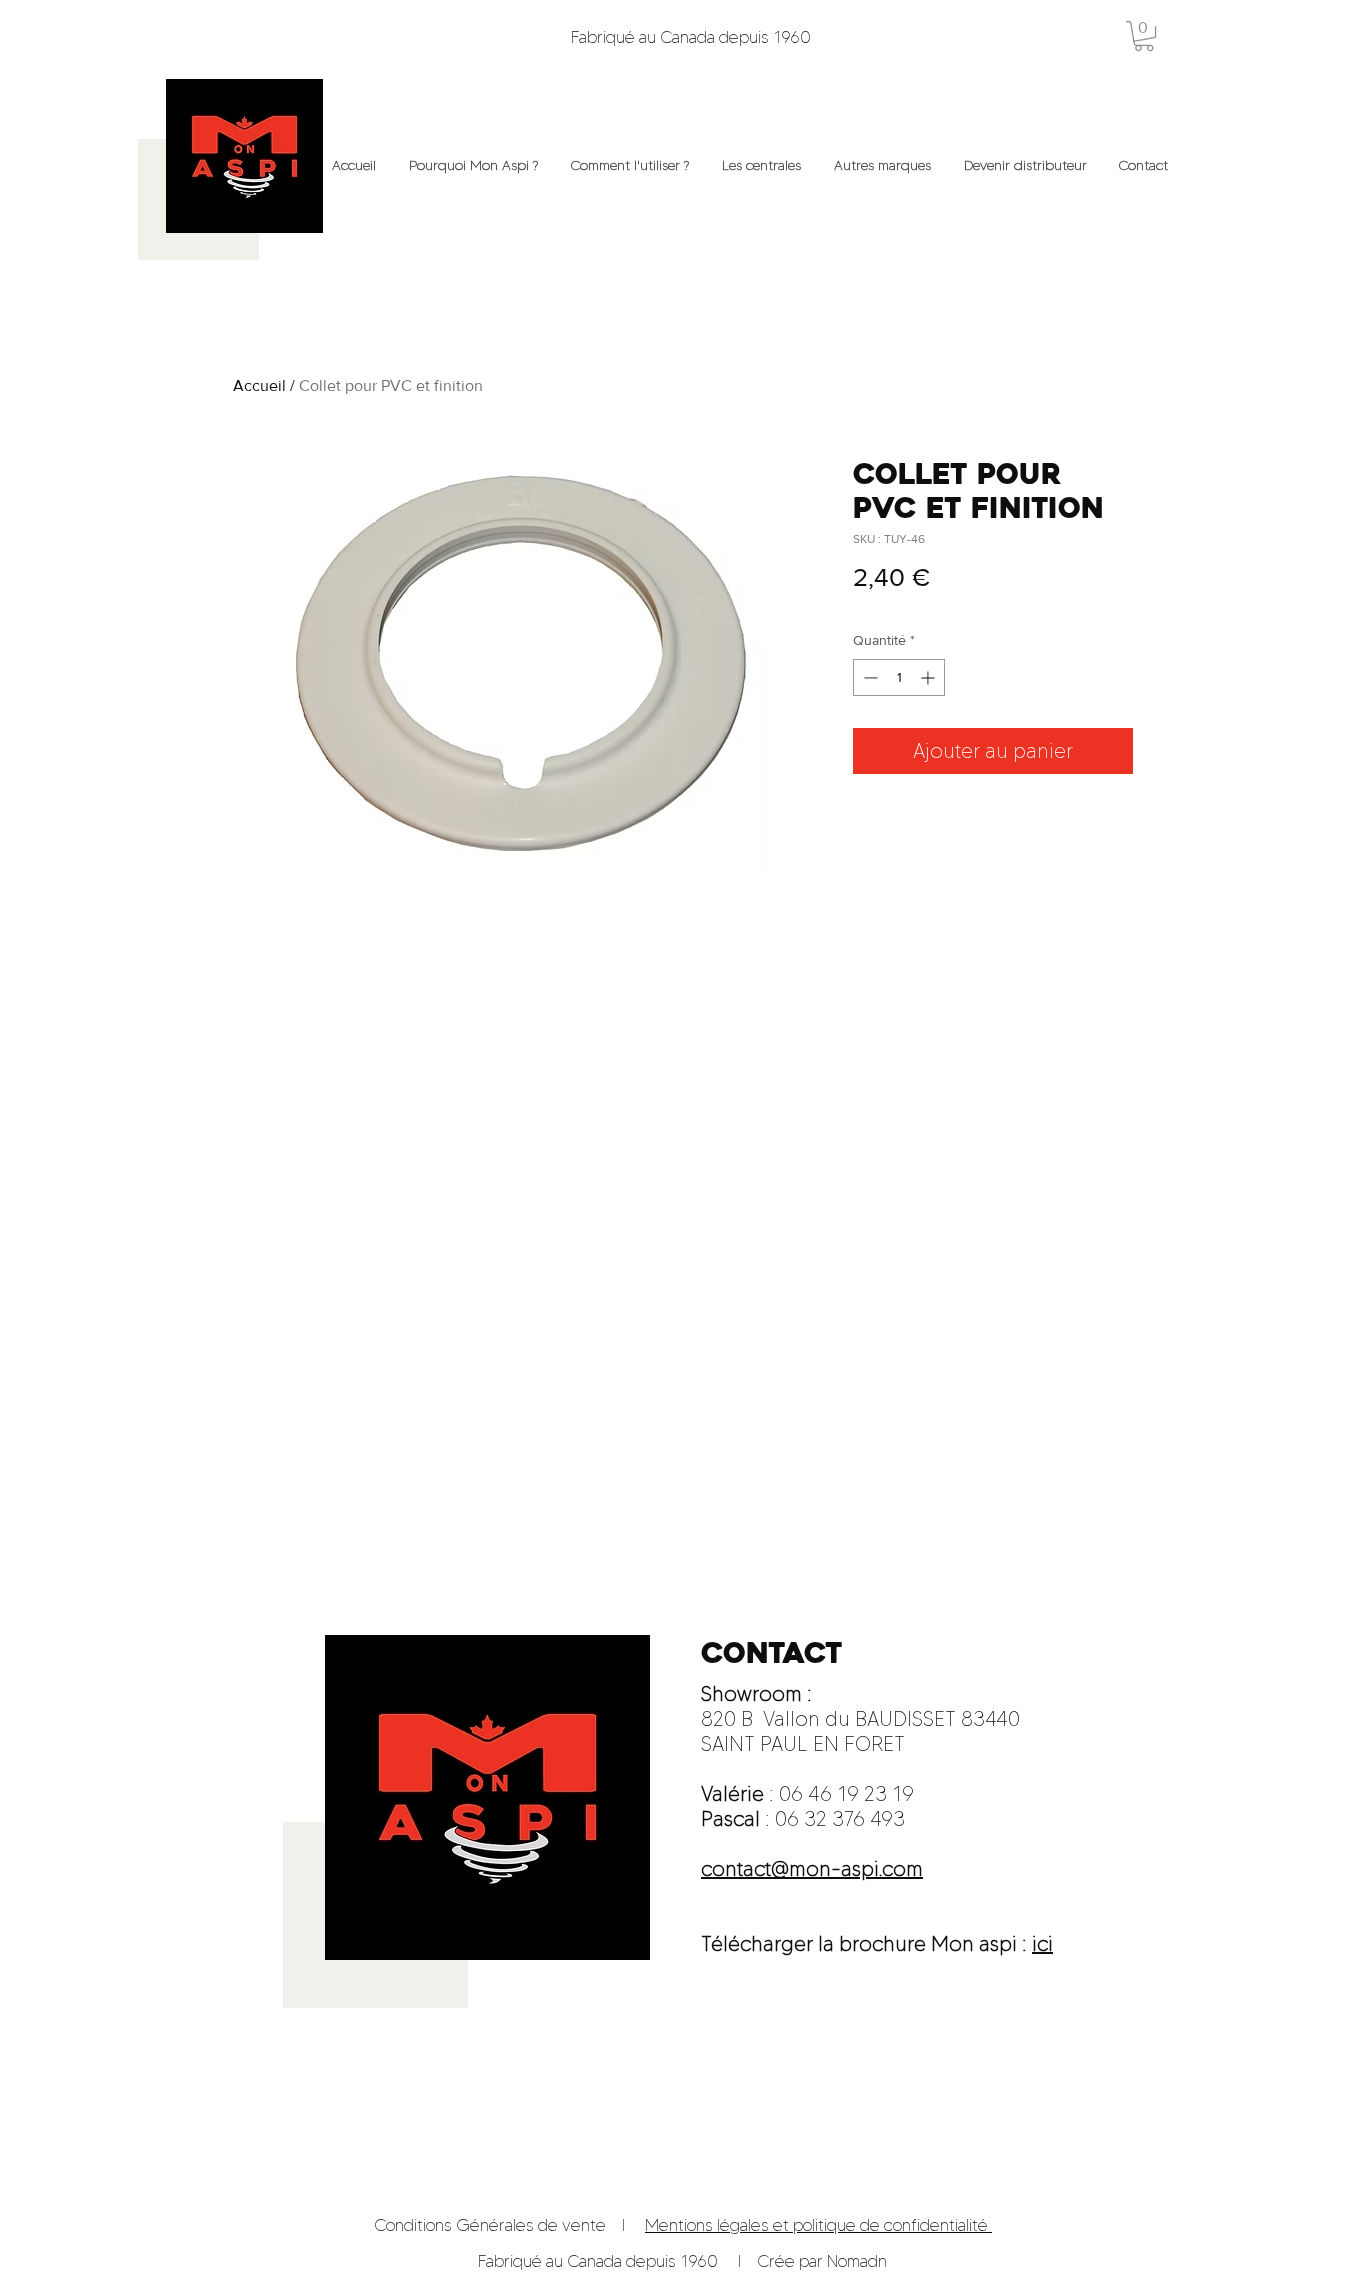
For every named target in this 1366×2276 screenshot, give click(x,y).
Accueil (259, 385)
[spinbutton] (899, 677)
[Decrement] (868, 677)
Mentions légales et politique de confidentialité (818, 2225)
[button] (1144, 36)
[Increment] (929, 677)
